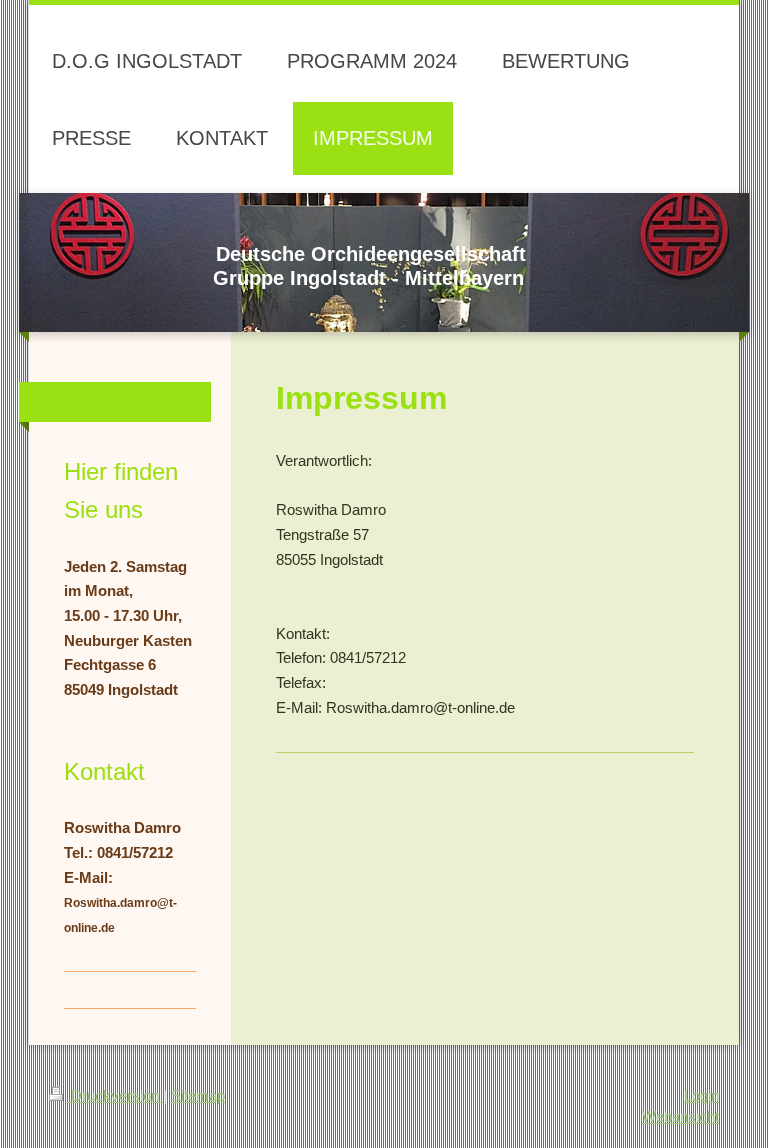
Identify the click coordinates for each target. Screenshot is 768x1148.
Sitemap (198, 1095)
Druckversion (115, 1095)
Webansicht (680, 1116)
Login (701, 1095)
